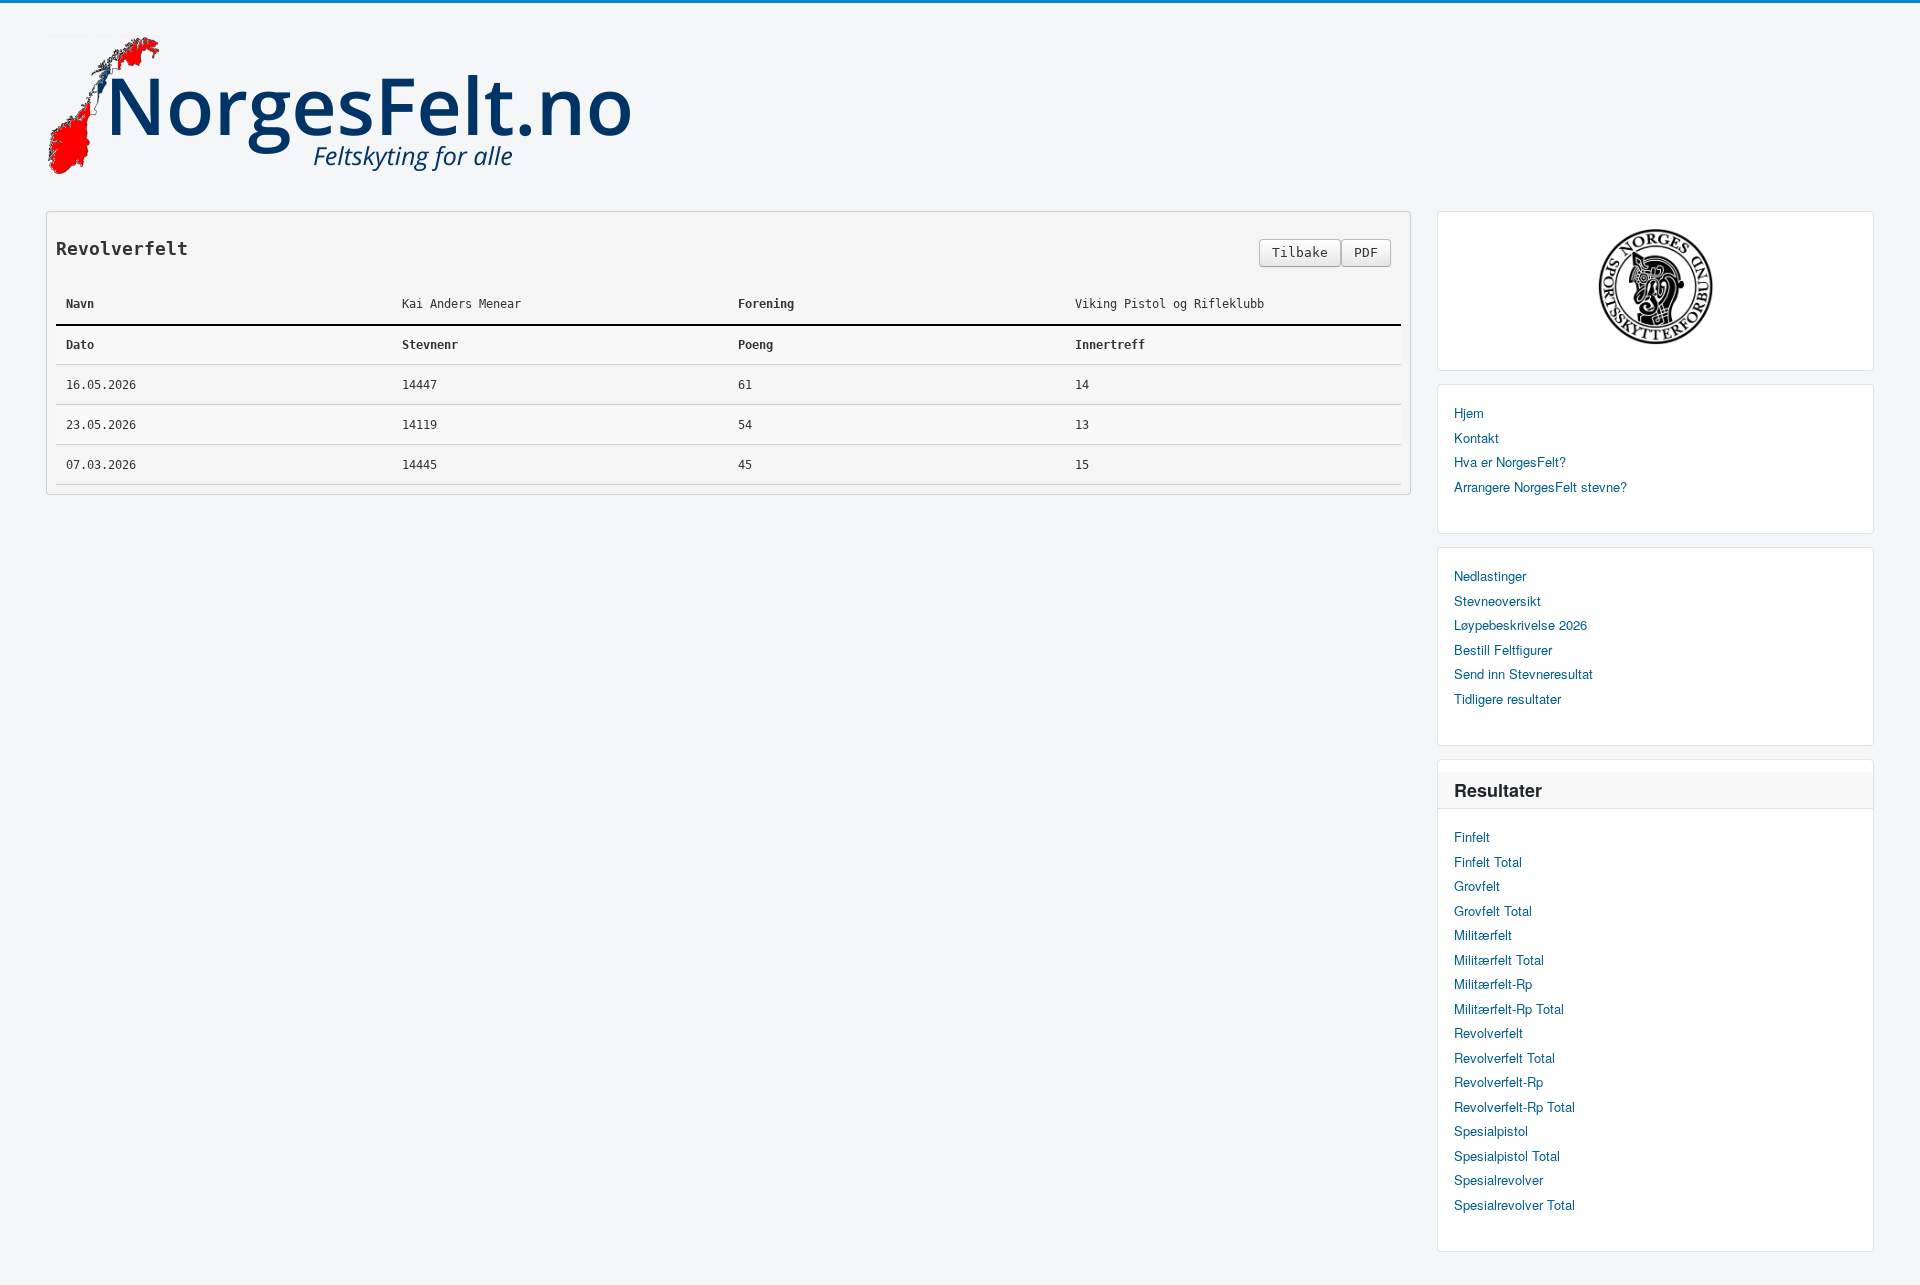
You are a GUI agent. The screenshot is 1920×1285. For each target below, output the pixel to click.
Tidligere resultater (1507, 699)
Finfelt (1472, 837)
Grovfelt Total (1493, 911)
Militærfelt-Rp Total (1509, 1009)
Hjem (1469, 413)
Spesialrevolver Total (1514, 1205)
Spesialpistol (1491, 1131)
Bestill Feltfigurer (1503, 650)
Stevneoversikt (1497, 601)
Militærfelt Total (1499, 960)
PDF (1366, 252)
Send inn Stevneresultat (1523, 674)
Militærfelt (1483, 935)
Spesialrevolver (1498, 1180)
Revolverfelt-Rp (1498, 1082)
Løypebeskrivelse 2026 (1520, 625)
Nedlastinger (1490, 576)
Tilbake (1300, 252)
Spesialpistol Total (1507, 1156)
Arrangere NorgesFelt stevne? (1540, 487)
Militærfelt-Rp (1493, 984)
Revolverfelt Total (1504, 1058)
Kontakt (1476, 438)
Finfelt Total (1488, 862)
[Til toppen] (1888, 1252)
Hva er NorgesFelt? (1510, 462)
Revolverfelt (1488, 1033)
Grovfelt (1477, 886)
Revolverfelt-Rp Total (1514, 1107)
